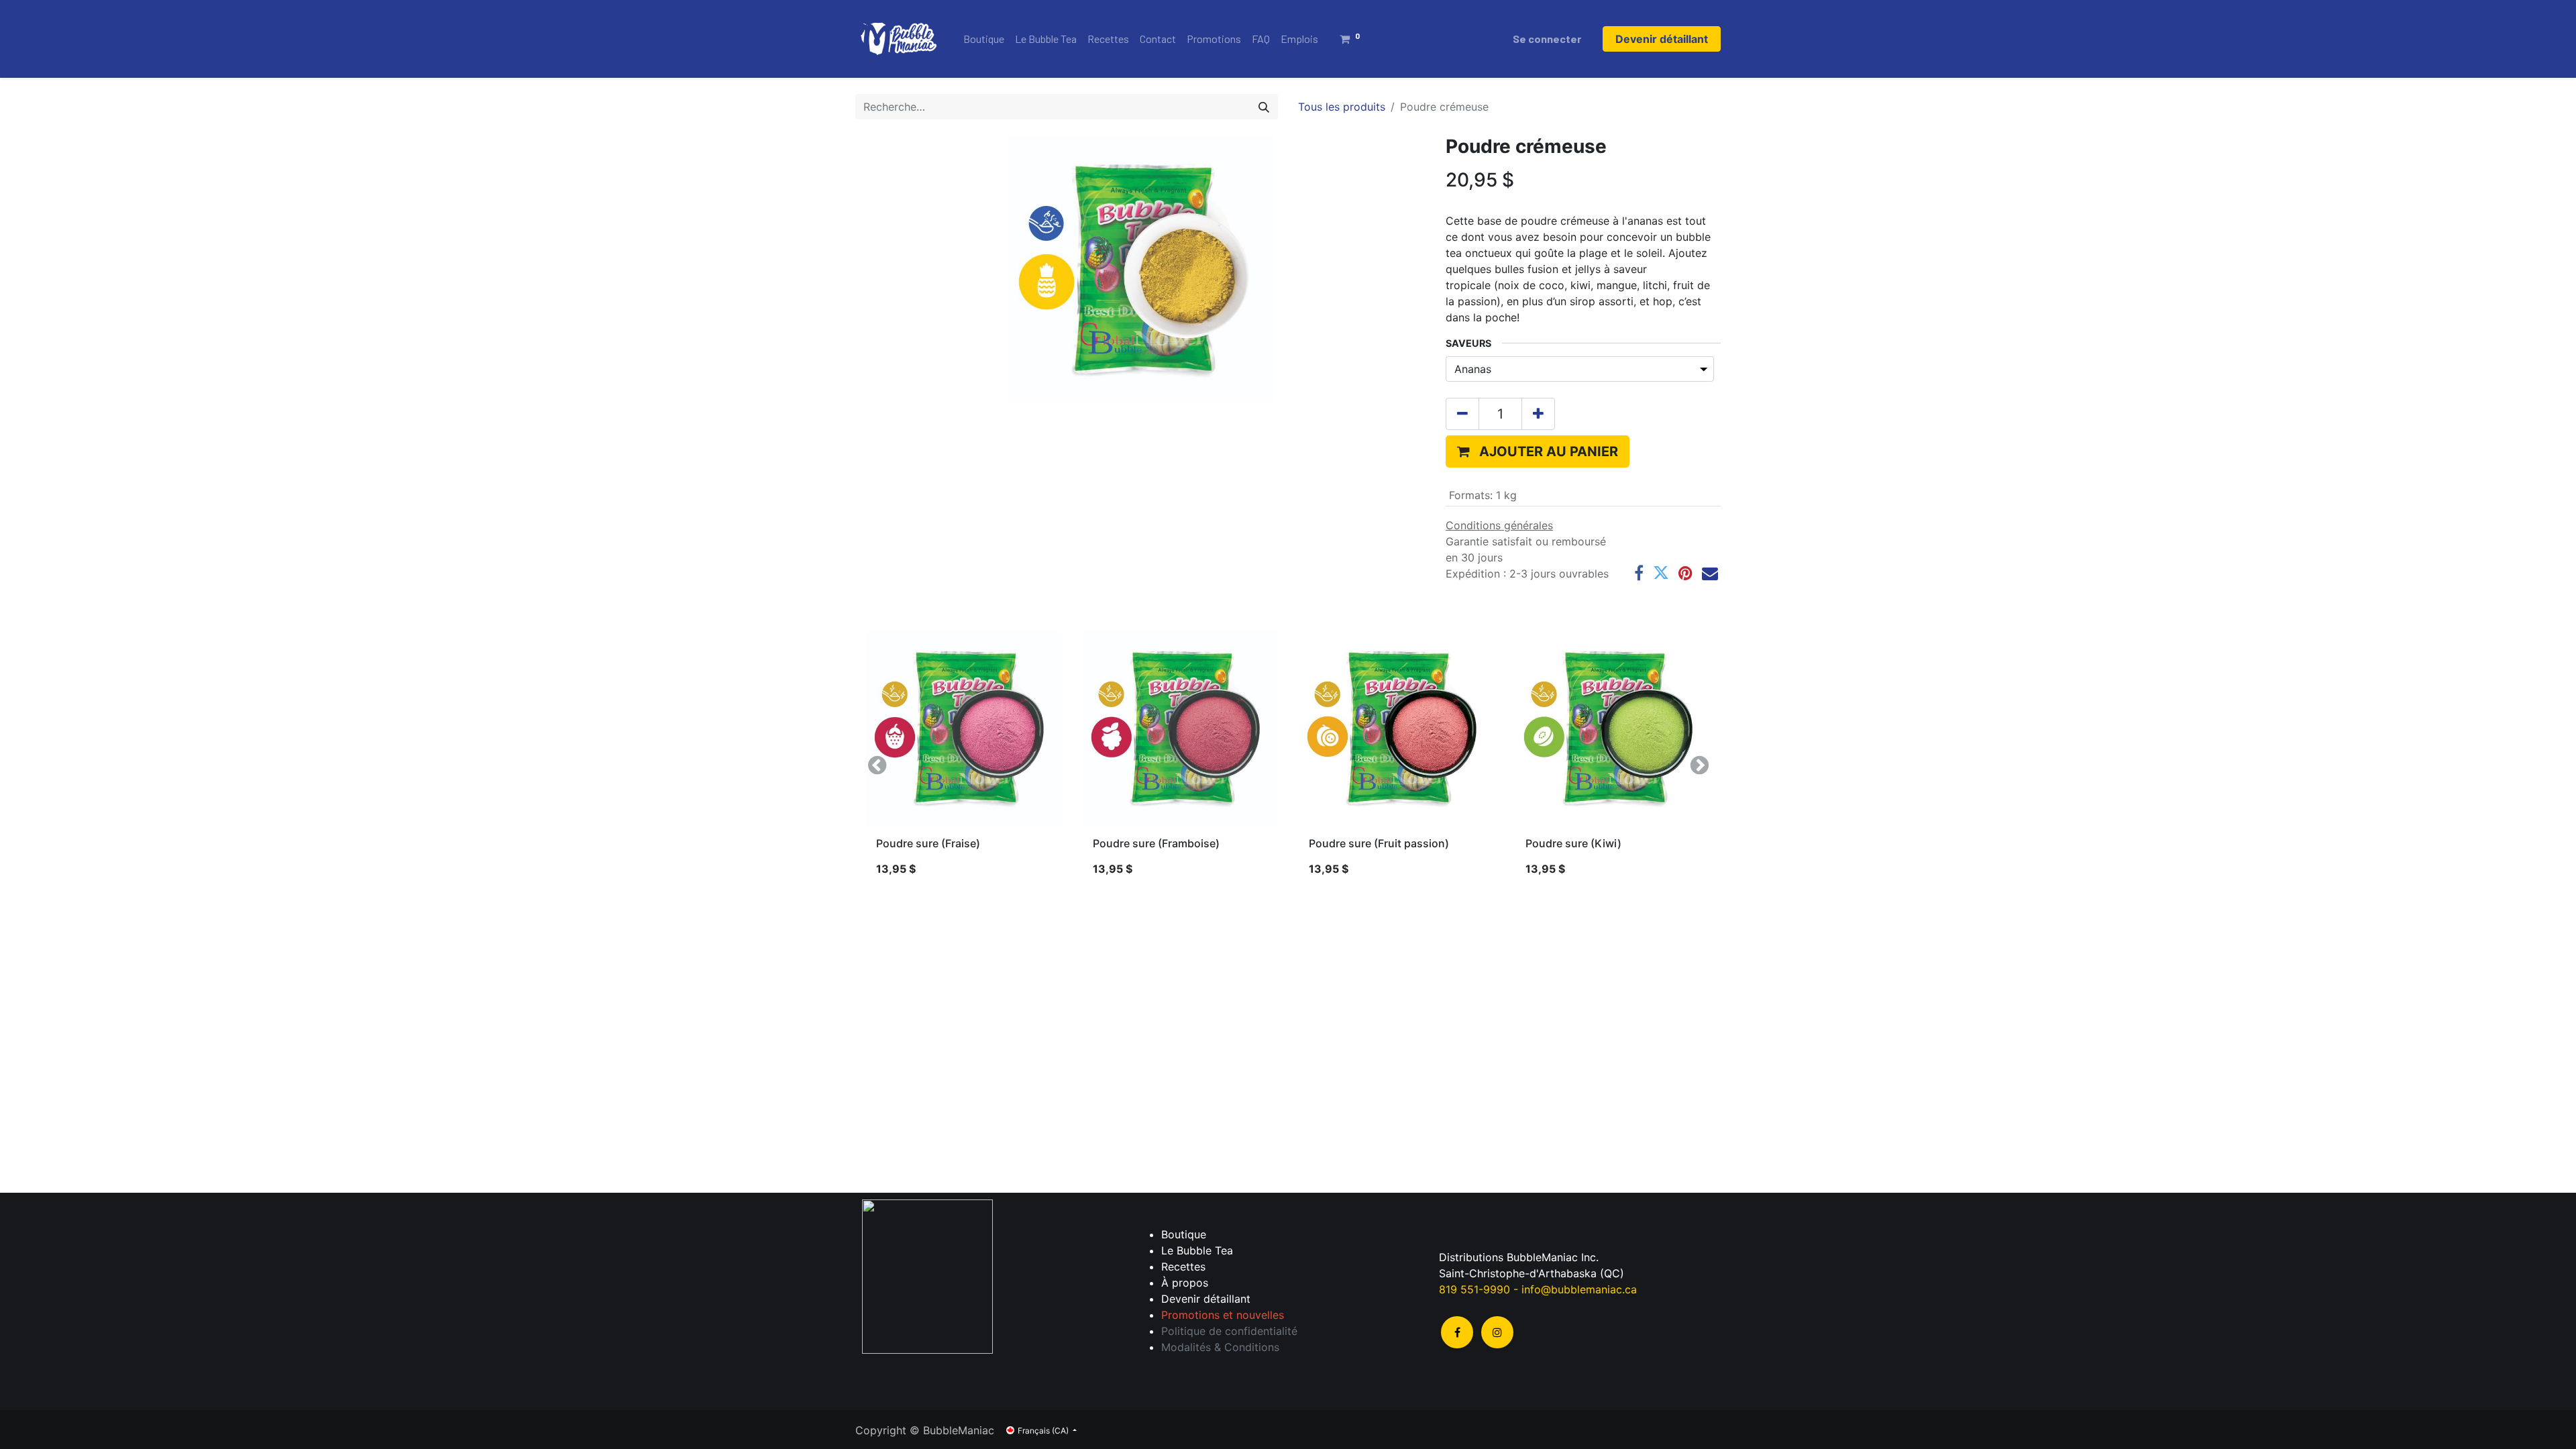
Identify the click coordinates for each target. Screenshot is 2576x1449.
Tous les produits (1342, 107)
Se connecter (1547, 39)
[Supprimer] (1462, 414)
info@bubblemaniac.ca (1579, 1289)
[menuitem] (984, 39)
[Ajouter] (1538, 414)
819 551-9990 (1474, 1289)
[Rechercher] (1264, 107)
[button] (1538, 451)
